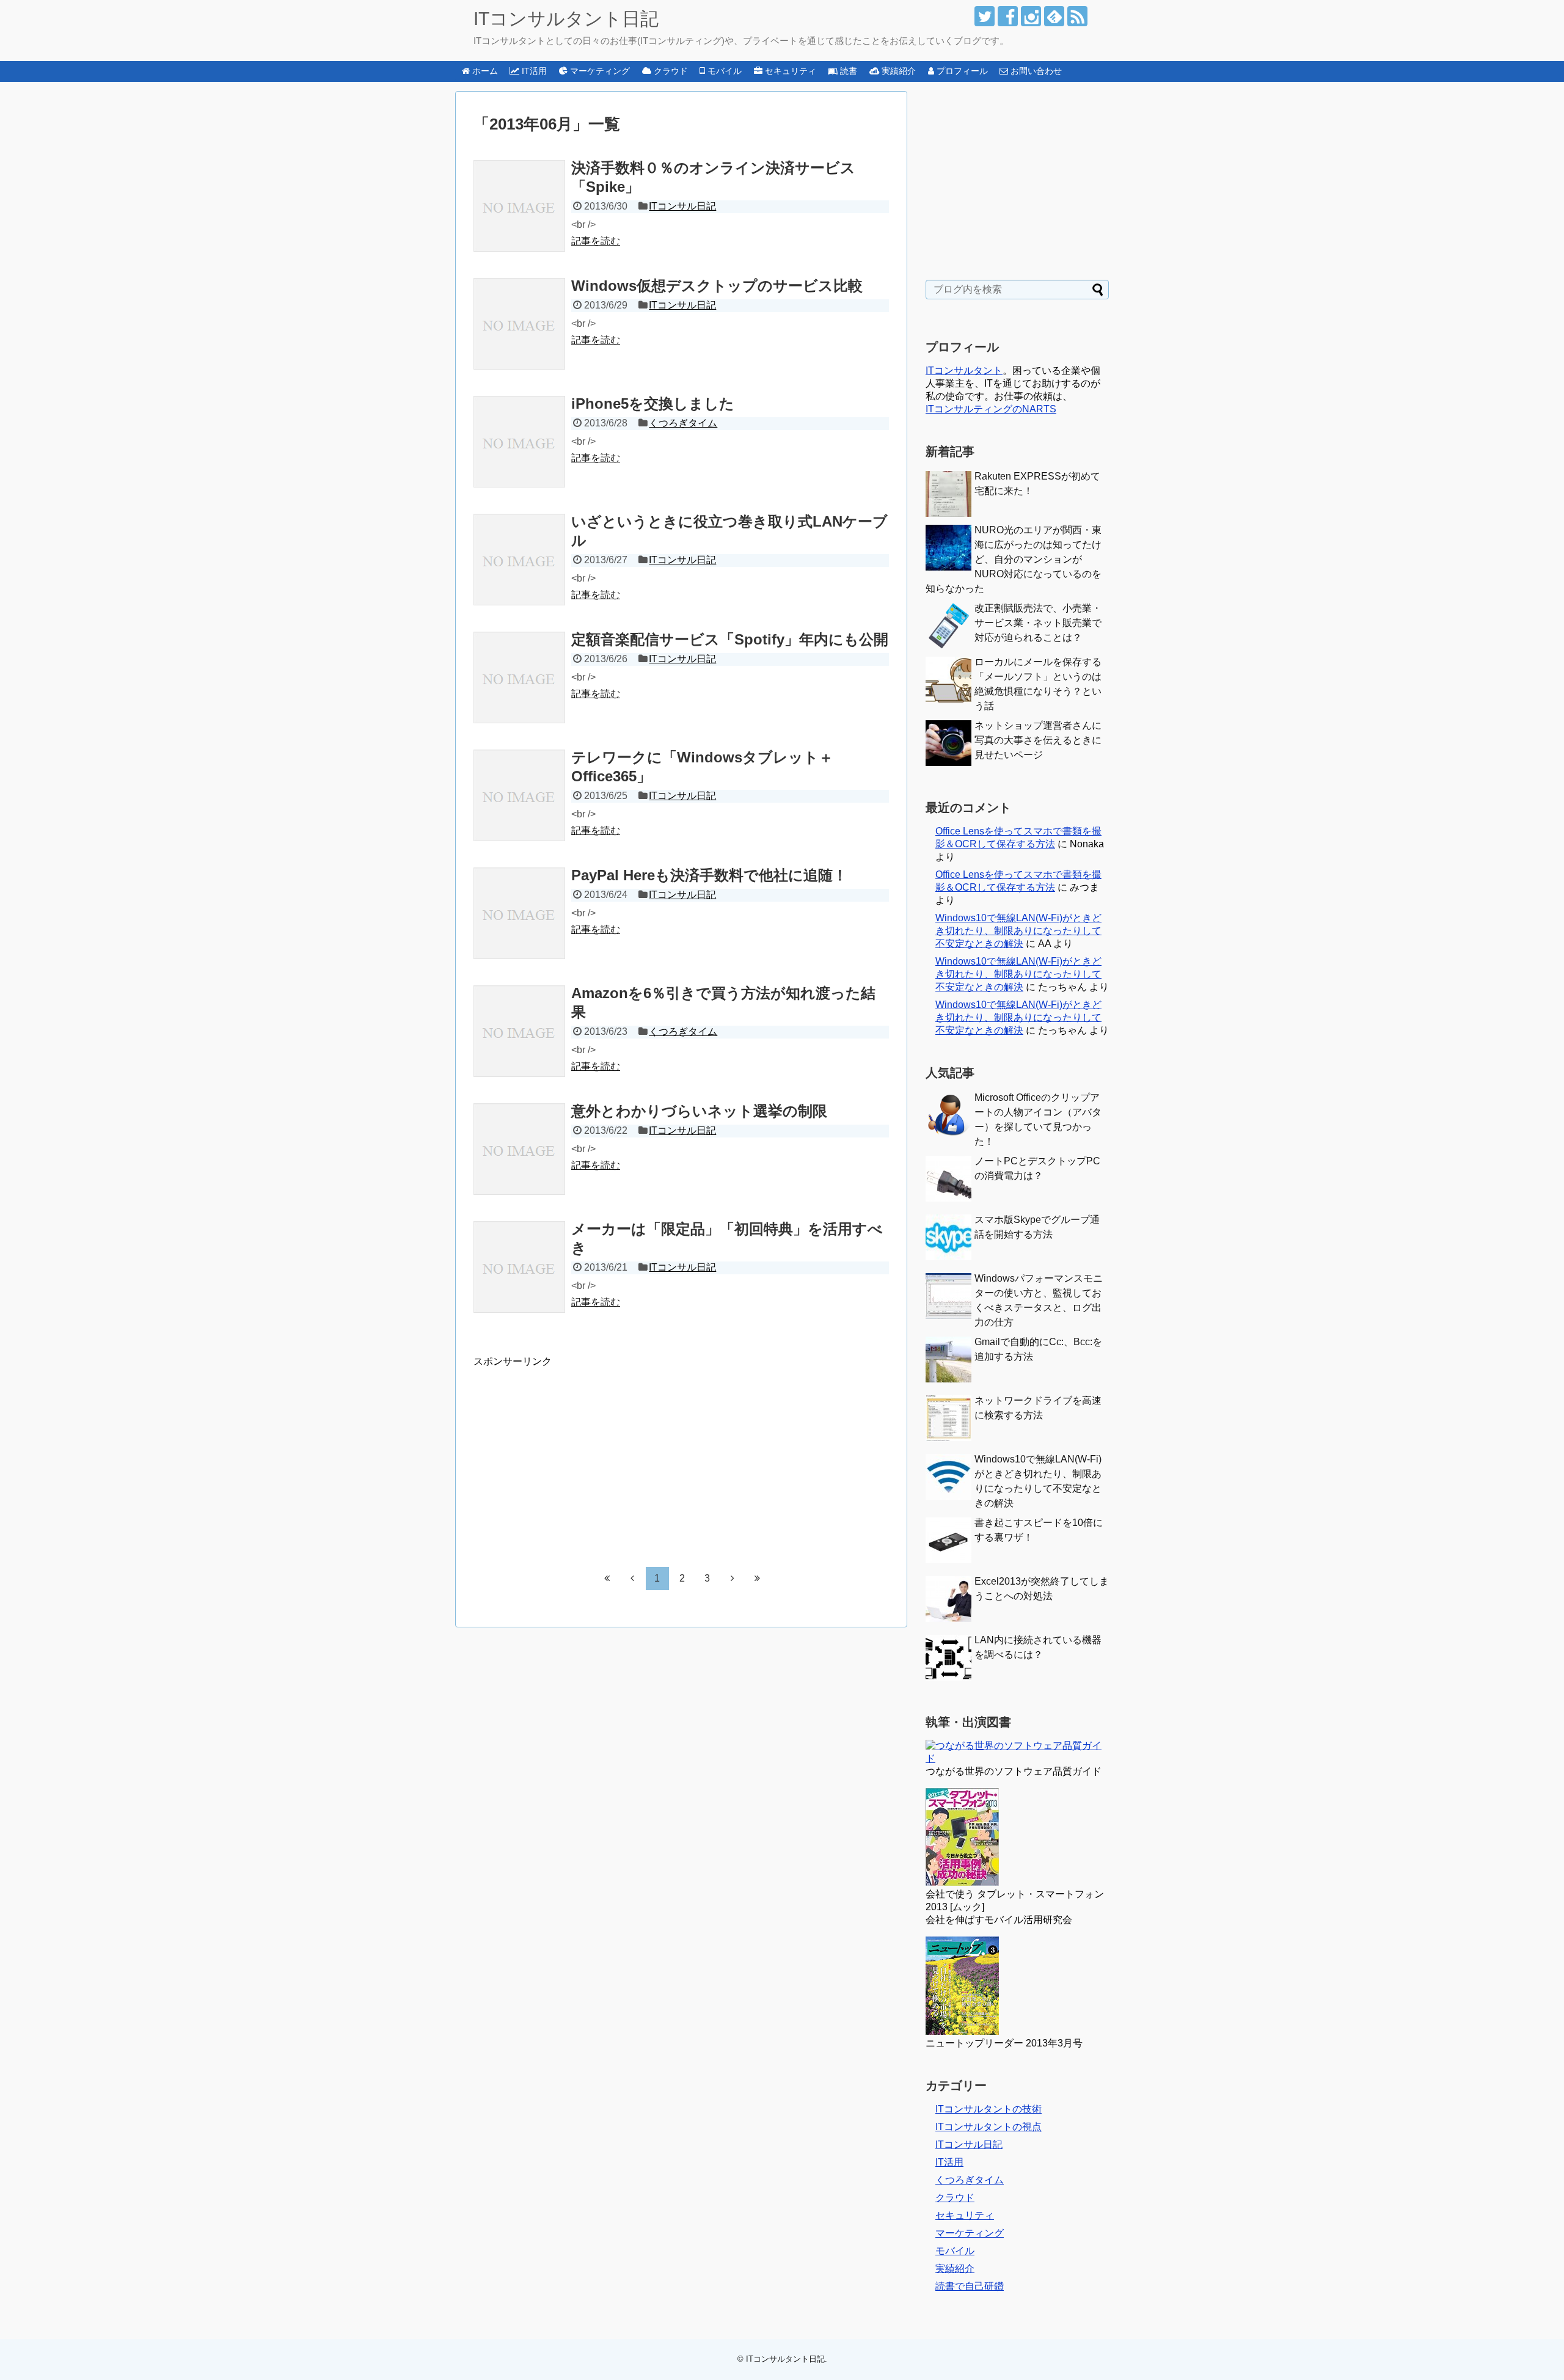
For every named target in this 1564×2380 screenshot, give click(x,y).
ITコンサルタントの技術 (988, 2109)
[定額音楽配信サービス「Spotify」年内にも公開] (519, 677)
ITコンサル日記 (682, 206)
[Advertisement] (576, 1454)
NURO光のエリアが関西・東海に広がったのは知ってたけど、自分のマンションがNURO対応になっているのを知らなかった (1014, 559)
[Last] (758, 1578)
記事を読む (596, 241)
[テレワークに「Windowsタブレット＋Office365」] (519, 795)
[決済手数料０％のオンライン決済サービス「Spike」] (519, 206)
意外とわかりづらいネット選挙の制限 (699, 1111)
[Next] (733, 1578)
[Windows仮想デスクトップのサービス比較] (519, 324)
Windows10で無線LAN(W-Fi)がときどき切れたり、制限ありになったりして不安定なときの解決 (1018, 931)
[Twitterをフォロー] (985, 16)
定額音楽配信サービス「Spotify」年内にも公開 (730, 639)
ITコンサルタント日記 (566, 19)
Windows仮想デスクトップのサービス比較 (717, 286)
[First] (607, 1578)
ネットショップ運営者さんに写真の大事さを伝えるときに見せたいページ (1038, 740)
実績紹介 (955, 2269)
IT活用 (949, 2162)
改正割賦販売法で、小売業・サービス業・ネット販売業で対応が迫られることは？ (1038, 623)
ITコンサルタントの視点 (988, 2127)
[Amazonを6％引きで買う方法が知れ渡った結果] (519, 1031)
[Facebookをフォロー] (1008, 16)
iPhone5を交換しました (653, 403)
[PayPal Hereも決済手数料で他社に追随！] (519, 913)
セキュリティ (965, 2215)
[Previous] (632, 1578)
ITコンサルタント (964, 371)
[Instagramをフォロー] (1031, 16)
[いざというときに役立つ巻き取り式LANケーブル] (519, 560)
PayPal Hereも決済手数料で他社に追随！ (709, 875)
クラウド (955, 2198)
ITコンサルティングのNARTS (991, 409)
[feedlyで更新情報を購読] (1054, 16)
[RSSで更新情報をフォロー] (1077, 16)
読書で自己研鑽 (970, 2286)
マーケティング (970, 2233)
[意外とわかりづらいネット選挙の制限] (519, 1149)
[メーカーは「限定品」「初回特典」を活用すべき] (519, 1267)
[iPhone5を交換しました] (519, 442)
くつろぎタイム (683, 423)
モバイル (955, 2251)
